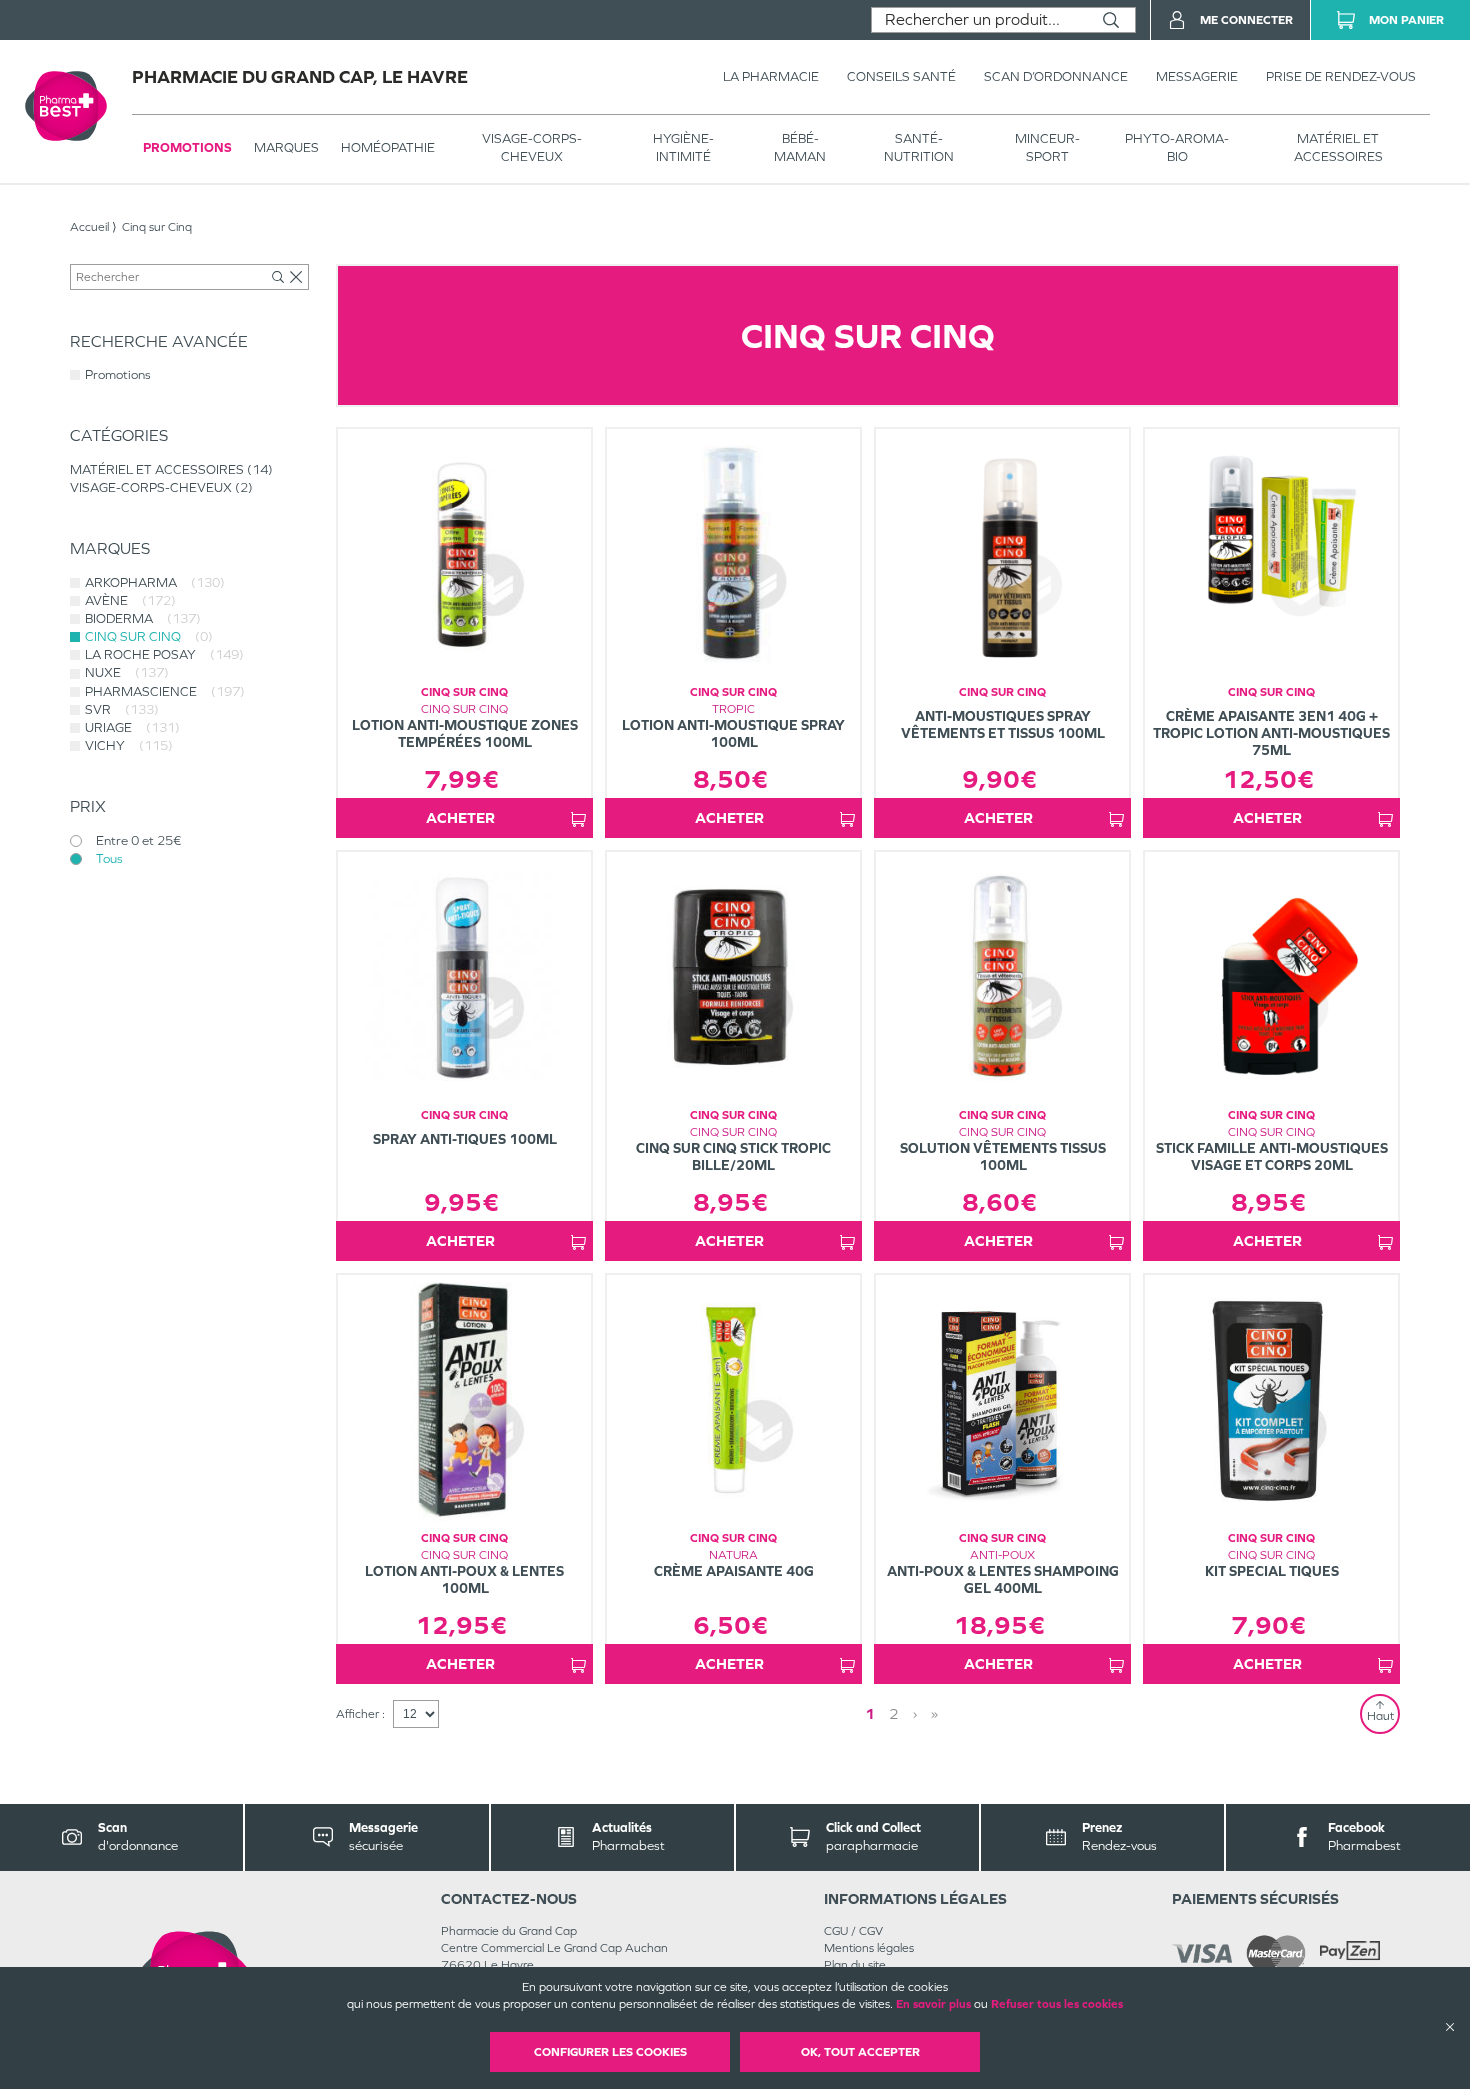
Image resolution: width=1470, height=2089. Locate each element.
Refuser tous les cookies (1057, 2004)
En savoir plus (933, 2004)
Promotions (187, 147)
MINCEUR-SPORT (1047, 147)
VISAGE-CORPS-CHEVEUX (532, 147)
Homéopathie (388, 147)
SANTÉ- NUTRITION (919, 147)
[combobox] (979, 20)
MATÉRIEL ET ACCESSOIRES (1338, 147)
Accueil (89, 227)
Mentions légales (869, 1948)
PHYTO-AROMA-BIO (1177, 147)
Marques (286, 147)
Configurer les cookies (610, 2052)
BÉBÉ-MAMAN (800, 147)
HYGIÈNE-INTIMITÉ (683, 147)
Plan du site (855, 1965)
